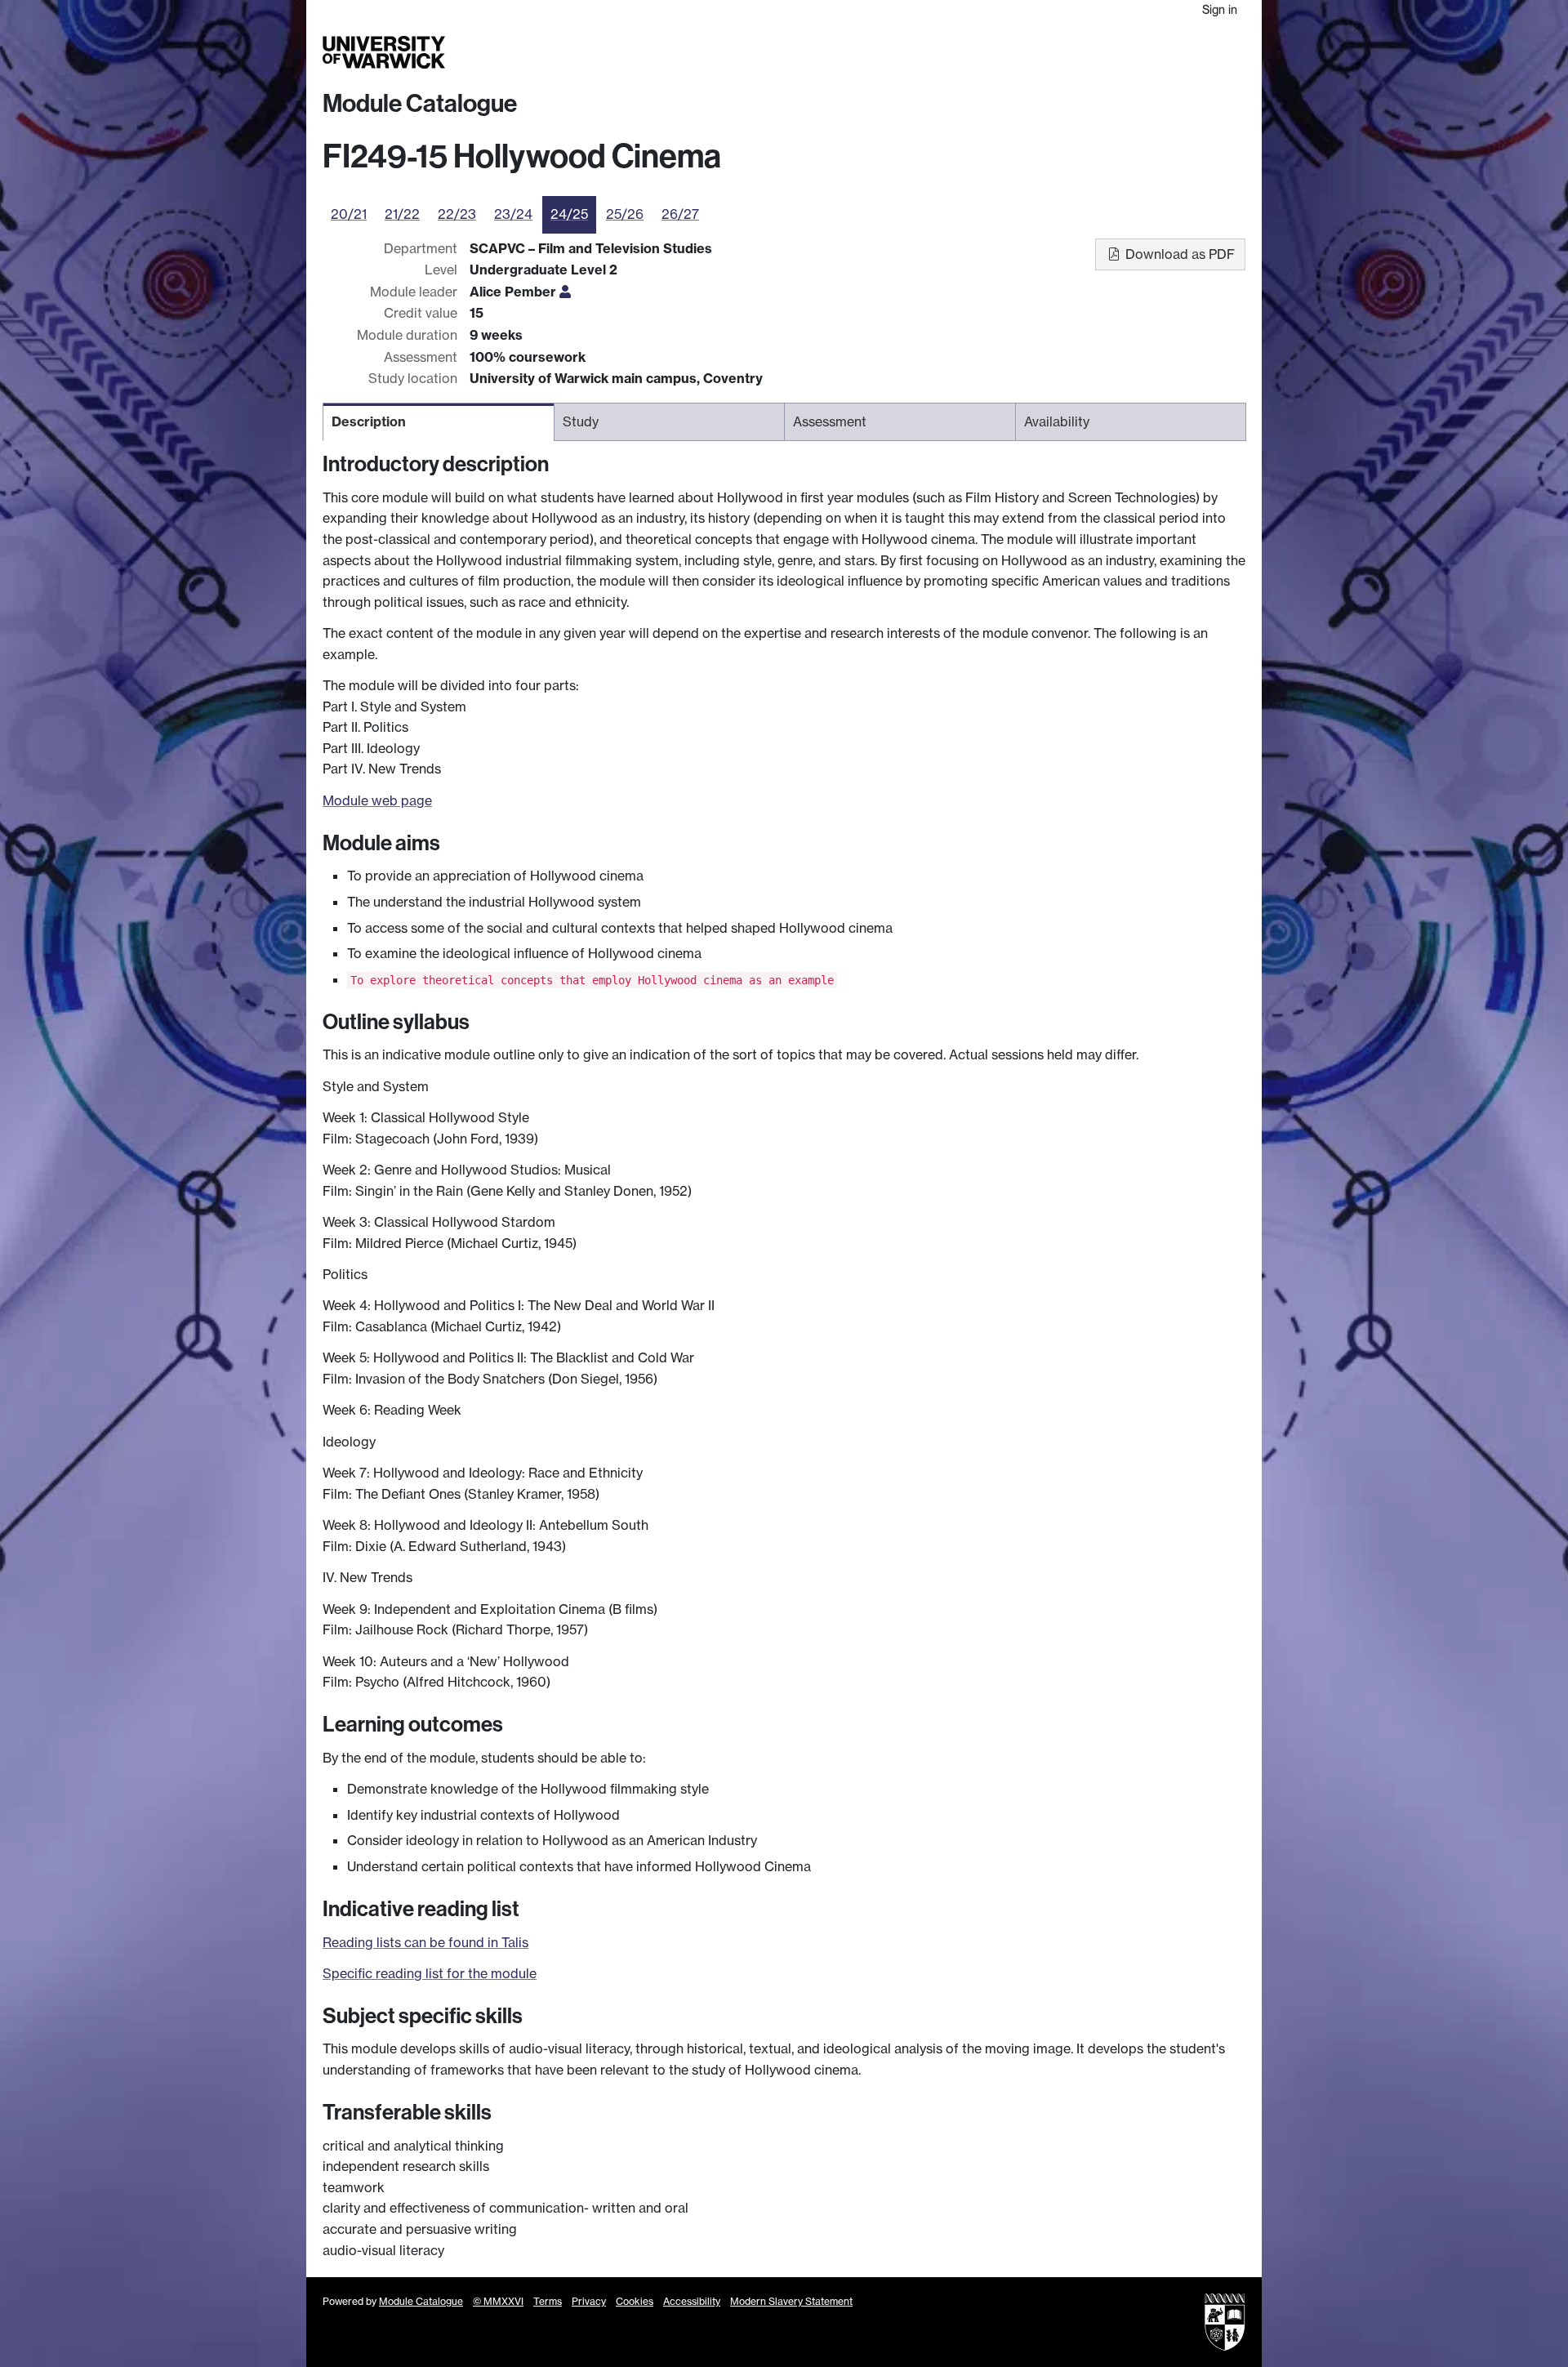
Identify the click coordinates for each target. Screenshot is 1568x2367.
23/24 (513, 214)
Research (974, 52)
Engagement (1206, 52)
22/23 (457, 214)
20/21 (349, 214)
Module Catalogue (420, 104)
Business (1038, 52)
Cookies (635, 2301)
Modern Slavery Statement (791, 2301)
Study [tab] (581, 421)
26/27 (680, 214)
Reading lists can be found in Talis (425, 1942)
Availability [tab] (1057, 421)
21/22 (402, 214)
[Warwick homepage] (384, 52)
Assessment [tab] (830, 421)
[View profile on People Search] (565, 292)
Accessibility (692, 2301)
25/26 (625, 214)
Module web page (377, 800)
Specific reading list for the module (430, 1973)
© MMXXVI (498, 2301)
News (1141, 52)
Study (918, 52)
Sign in (1220, 9)
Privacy (589, 2301)
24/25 (569, 214)
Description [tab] (369, 421)
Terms (548, 2301)
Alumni (1096, 52)
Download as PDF (1178, 254)
